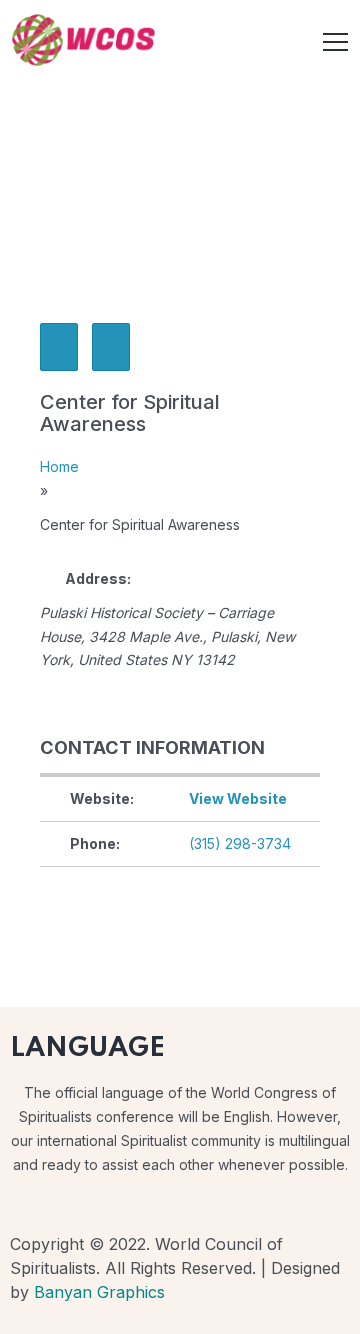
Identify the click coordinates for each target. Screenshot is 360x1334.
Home (59, 466)
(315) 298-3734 (240, 843)
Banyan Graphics (99, 1292)
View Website (238, 798)
